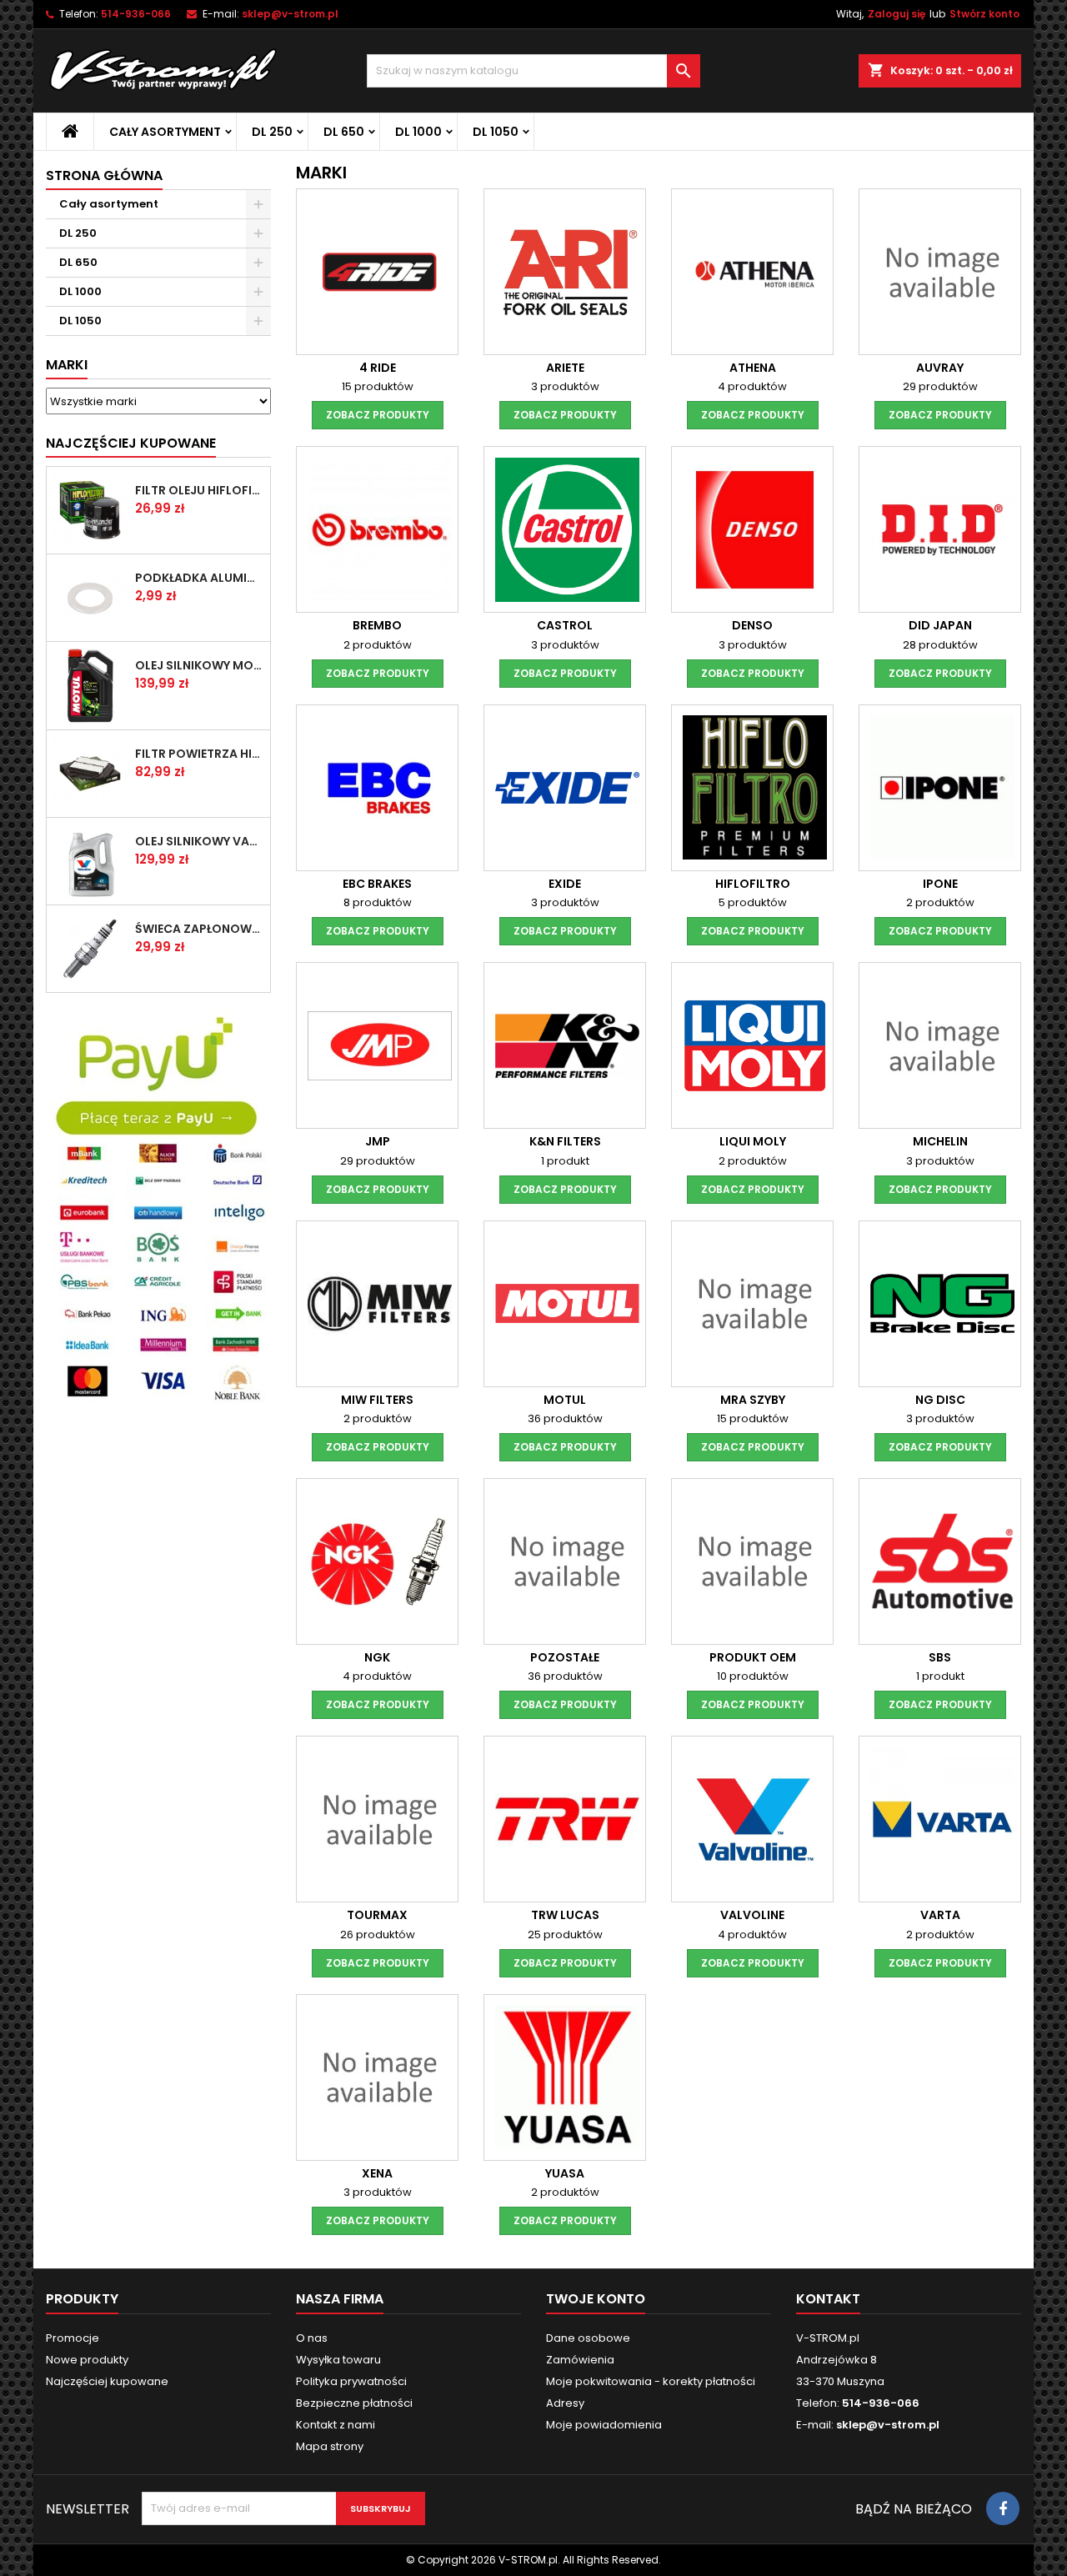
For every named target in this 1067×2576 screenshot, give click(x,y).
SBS (940, 1657)
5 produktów (753, 902)
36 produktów (565, 1418)
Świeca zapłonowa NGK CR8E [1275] (199, 929)
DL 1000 (418, 132)
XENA (377, 2173)
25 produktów (565, 1935)
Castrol (565, 625)
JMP (378, 1141)
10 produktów (753, 1676)
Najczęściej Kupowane (131, 443)
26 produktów (378, 1935)
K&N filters (565, 1141)
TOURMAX (377, 1915)
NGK (377, 1657)
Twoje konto (596, 2299)
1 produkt (565, 1161)
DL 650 (344, 132)
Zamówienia (580, 2360)
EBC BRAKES (377, 884)
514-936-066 (136, 14)
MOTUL (565, 1400)
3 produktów (565, 386)
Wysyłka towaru (338, 2360)
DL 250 (272, 132)
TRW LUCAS (565, 1915)
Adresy (565, 2403)
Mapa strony (330, 2446)
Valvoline (752, 1915)
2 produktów (378, 645)
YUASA (565, 2173)
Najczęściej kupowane (107, 2381)
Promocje (73, 2338)
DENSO (752, 625)
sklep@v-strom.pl (290, 14)
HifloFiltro (753, 884)
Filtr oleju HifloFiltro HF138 (199, 490)
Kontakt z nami (336, 2425)
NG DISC (940, 1400)
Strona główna (104, 175)
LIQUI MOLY (753, 1141)
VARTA (940, 1915)
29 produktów (940, 386)
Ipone (940, 884)
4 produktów (752, 386)
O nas (312, 2338)
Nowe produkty (87, 2360)
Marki (67, 365)
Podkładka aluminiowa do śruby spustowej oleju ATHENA (199, 578)
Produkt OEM (753, 1657)
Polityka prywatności (351, 2381)
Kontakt (828, 2299)
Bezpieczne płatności (354, 2403)
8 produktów (378, 902)
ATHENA (753, 368)
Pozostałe (565, 1657)
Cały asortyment (165, 132)
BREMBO (377, 625)
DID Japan (940, 625)
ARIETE (565, 368)
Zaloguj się (897, 14)
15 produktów (378, 386)
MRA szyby (753, 1400)
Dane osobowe (588, 2338)
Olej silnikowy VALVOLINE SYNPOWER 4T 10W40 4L (199, 841)
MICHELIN (940, 1141)
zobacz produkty (378, 415)
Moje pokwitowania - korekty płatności (651, 2381)
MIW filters (377, 1400)
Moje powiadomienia (604, 2425)
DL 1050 (496, 132)
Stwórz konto (984, 14)
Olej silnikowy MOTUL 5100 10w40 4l (199, 665)
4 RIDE (378, 368)
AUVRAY (940, 368)
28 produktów (940, 645)
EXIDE (565, 884)
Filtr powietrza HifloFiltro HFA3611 (199, 754)
